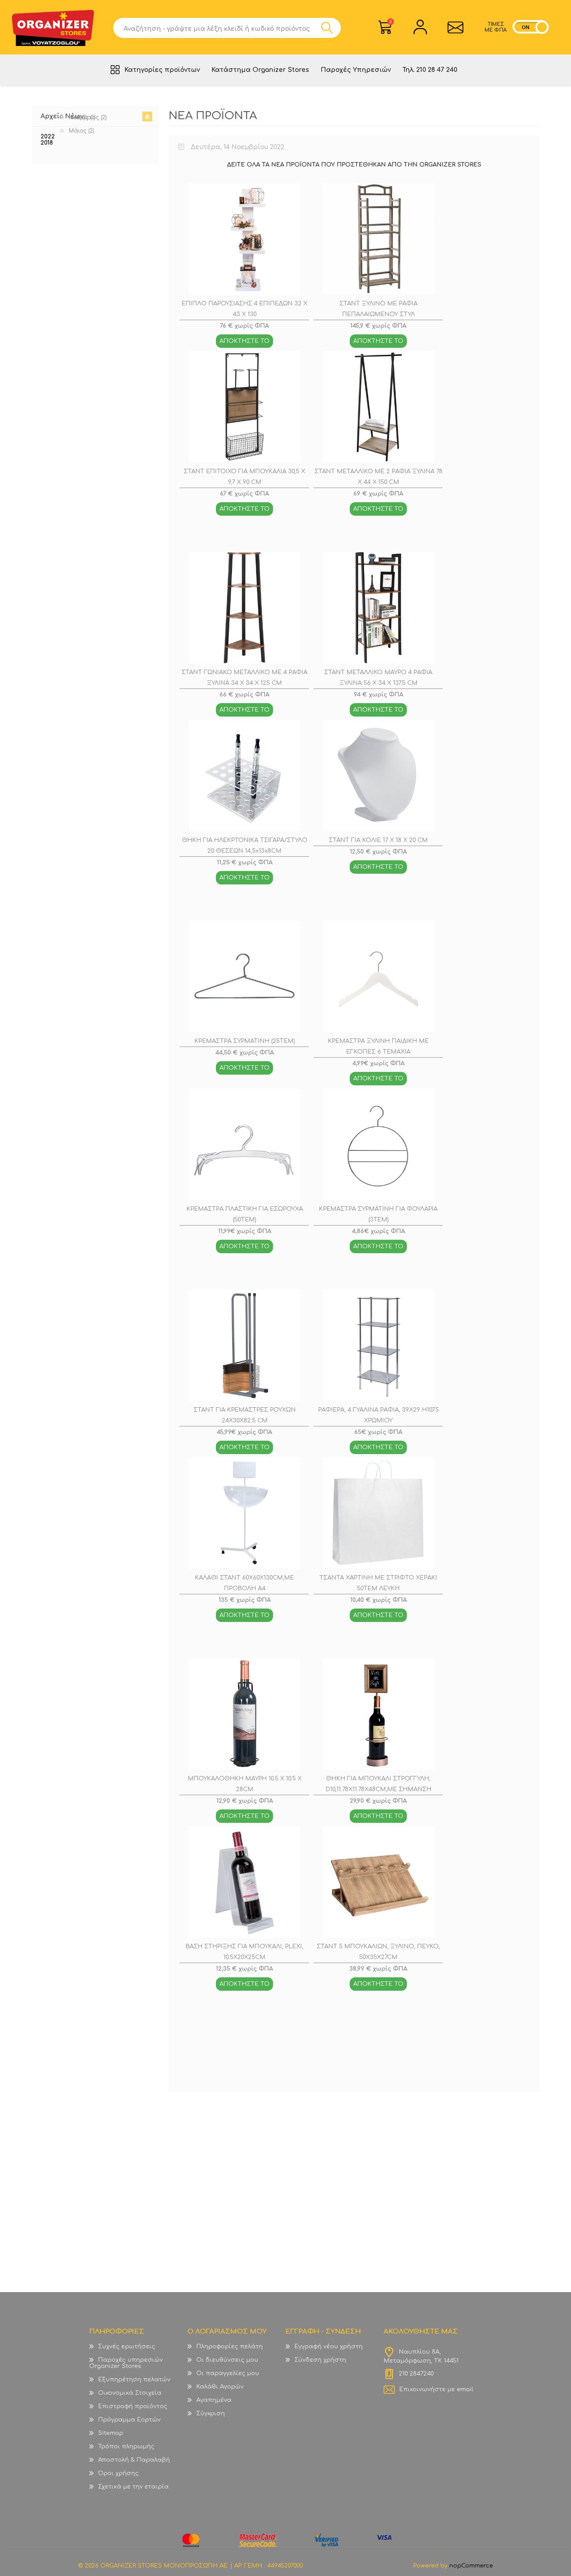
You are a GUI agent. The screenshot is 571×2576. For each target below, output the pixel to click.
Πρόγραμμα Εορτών (129, 2420)
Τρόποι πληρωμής (126, 2447)
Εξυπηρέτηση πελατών (134, 2380)
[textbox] (217, 28)
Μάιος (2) (81, 131)
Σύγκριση (211, 2413)
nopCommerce (471, 2566)
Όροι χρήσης (118, 2473)
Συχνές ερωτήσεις (127, 2347)
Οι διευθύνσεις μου (227, 2360)
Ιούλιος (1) (82, 117)
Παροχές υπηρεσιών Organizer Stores (126, 2363)
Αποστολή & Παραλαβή (134, 2460)
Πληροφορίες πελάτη (230, 2347)
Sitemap (111, 2433)
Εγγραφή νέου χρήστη (329, 2347)
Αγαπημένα (214, 2400)
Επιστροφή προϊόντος (133, 2406)
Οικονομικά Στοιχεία (130, 2393)
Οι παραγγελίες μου (228, 2373)
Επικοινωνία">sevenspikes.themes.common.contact (455, 27)
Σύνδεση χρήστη (320, 2360)
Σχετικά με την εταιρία (133, 2487)
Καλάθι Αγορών (391, 22)
